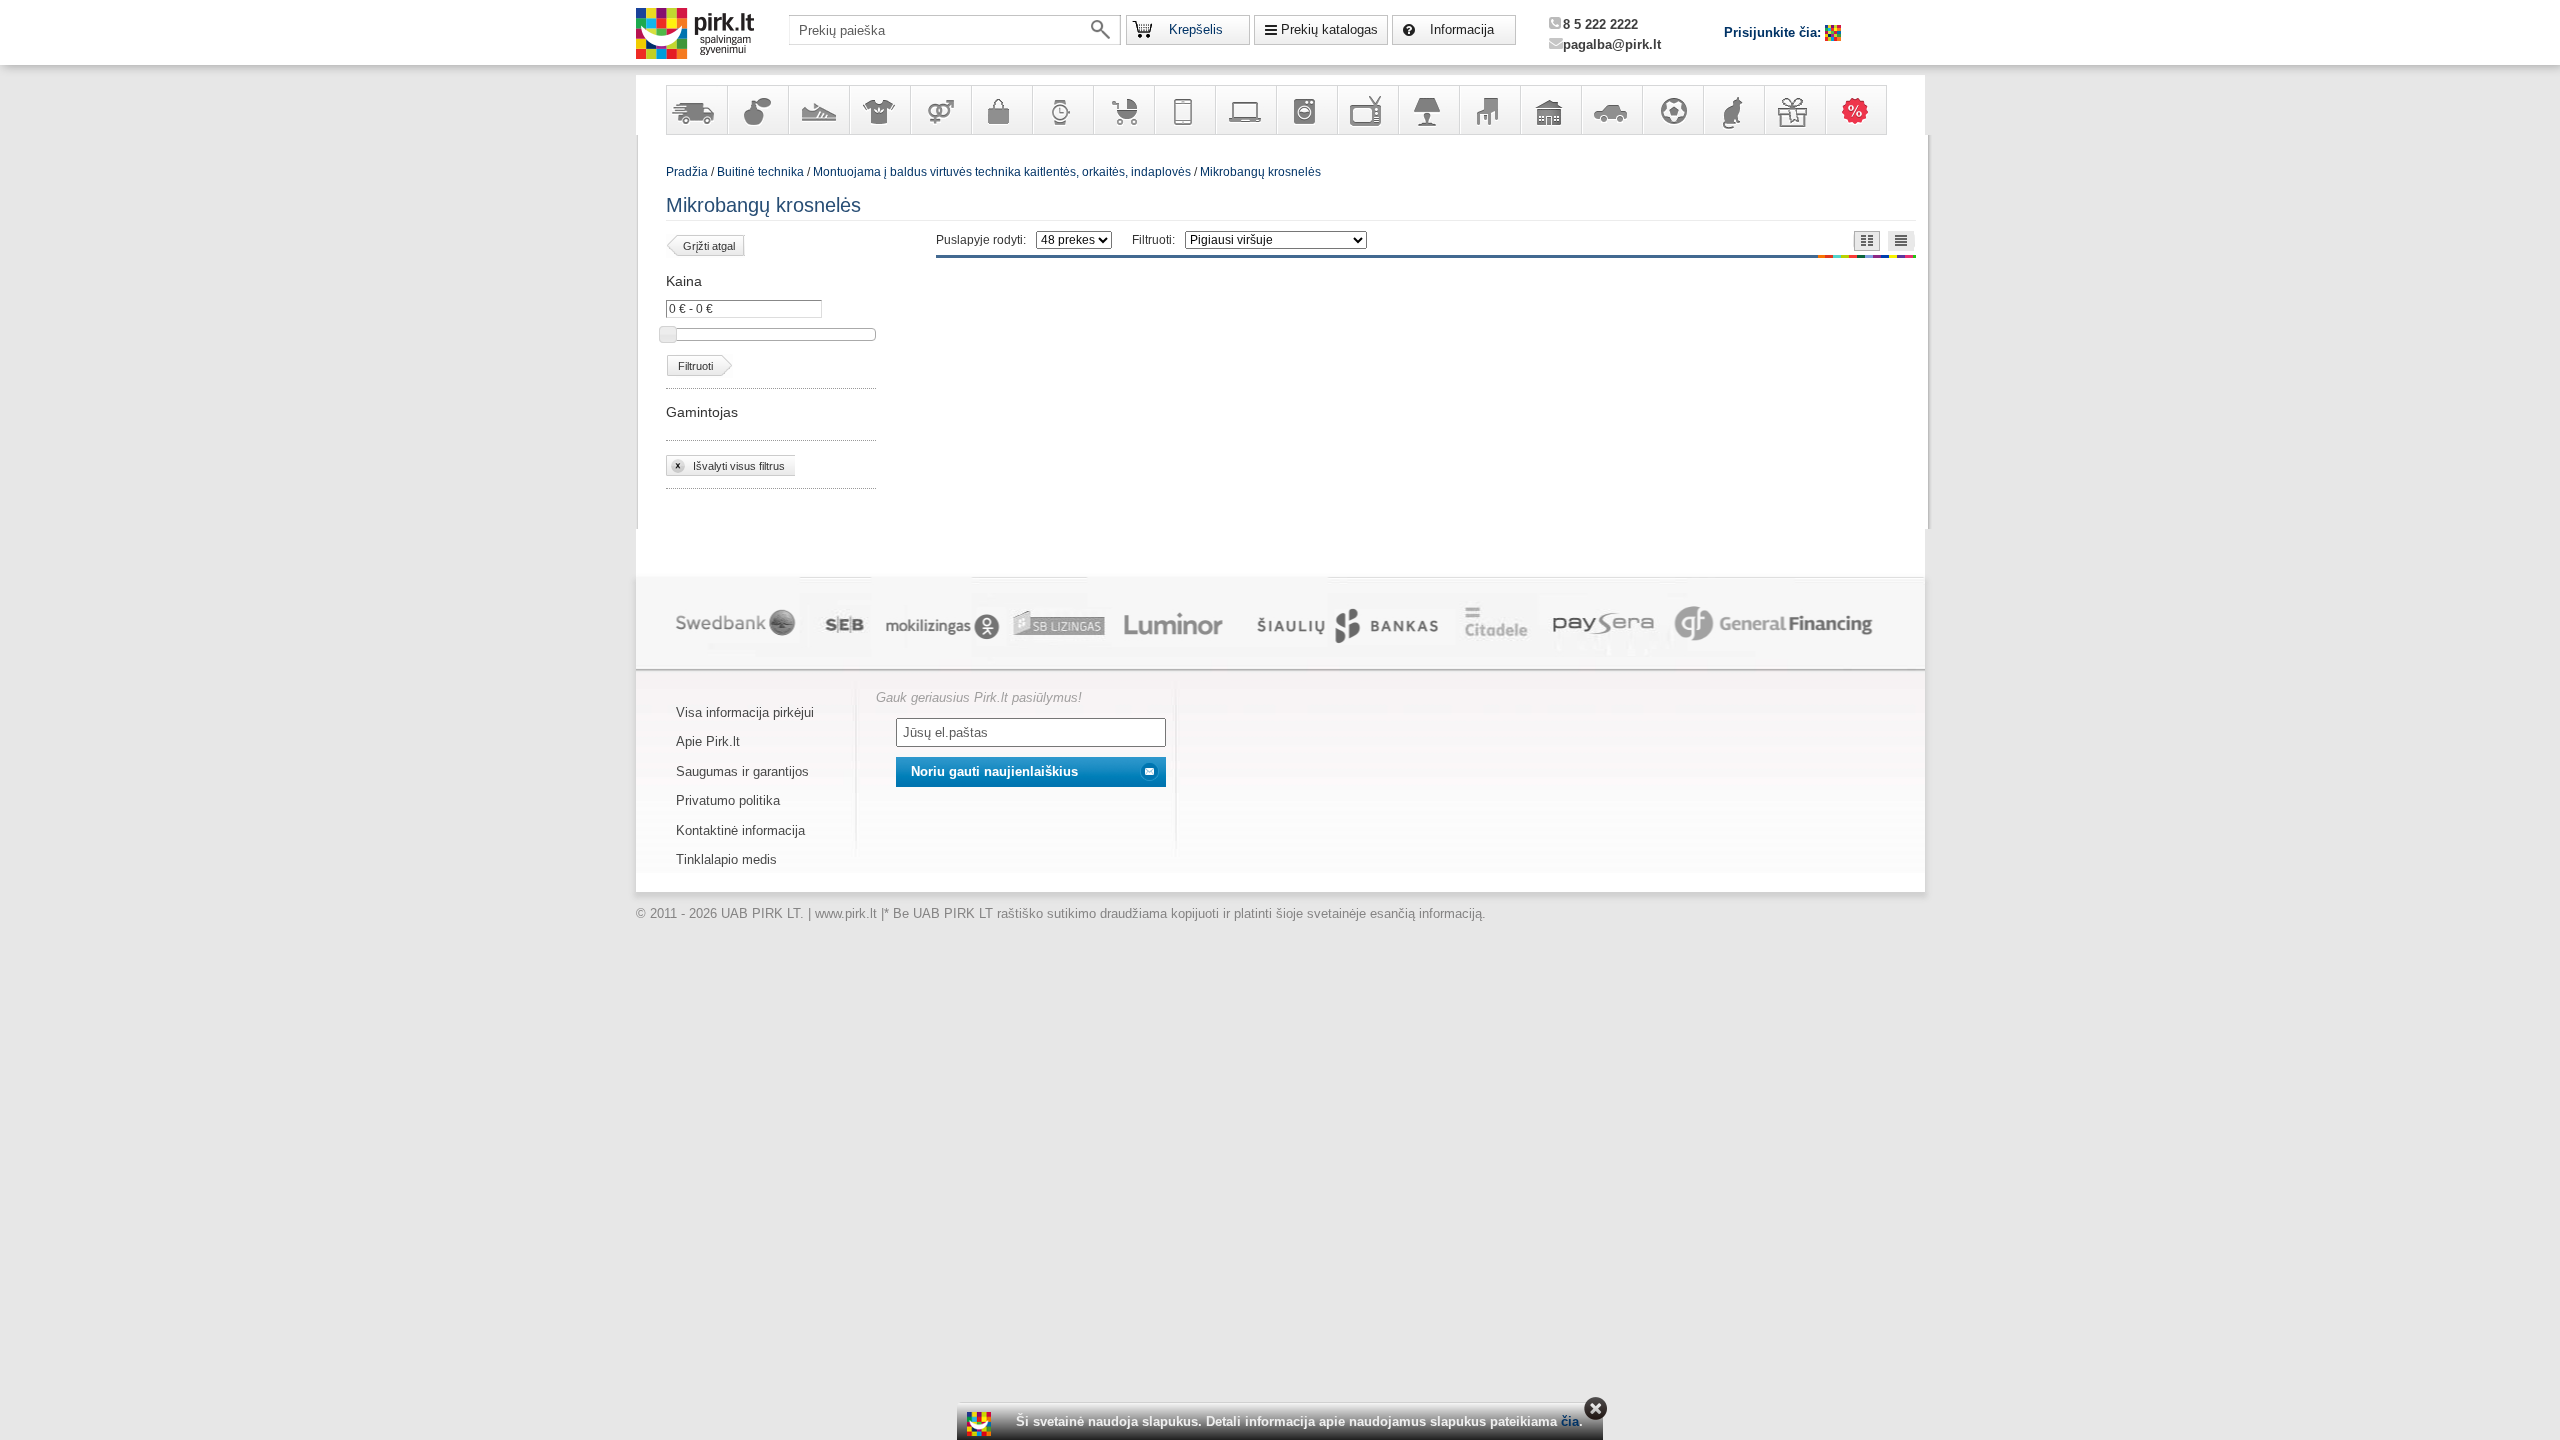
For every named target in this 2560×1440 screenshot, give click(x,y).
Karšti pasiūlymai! (1862, 110)
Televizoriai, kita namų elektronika (1367, 110)
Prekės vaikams (1123, 110)
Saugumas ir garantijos (742, 771)
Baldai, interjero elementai (1489, 110)
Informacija (1462, 29)
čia (1570, 1421)
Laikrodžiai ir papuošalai (1062, 110)
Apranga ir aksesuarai (879, 110)
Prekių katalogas (1329, 29)
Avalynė (818, 110)
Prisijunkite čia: (1774, 32)
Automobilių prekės (1611, 110)
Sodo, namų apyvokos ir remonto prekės (1550, 110)
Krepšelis (1196, 29)
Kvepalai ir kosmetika (757, 110)
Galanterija (1001, 110)
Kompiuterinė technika (1245, 110)
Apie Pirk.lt (708, 741)
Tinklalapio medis (726, 859)
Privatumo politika (728, 800)
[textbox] (955, 30)
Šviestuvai (1428, 110)
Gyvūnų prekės (1733, 110)
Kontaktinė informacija (740, 830)
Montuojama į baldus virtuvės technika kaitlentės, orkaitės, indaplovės (1002, 172)
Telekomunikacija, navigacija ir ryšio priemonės (1184, 110)
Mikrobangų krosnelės (1260, 172)
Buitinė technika (1306, 110)
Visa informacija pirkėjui (745, 712)
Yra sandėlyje (696, 110)
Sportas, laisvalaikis (1672, 110)
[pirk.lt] (981, 1424)
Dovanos (1794, 110)
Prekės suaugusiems (940, 110)
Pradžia (687, 172)
